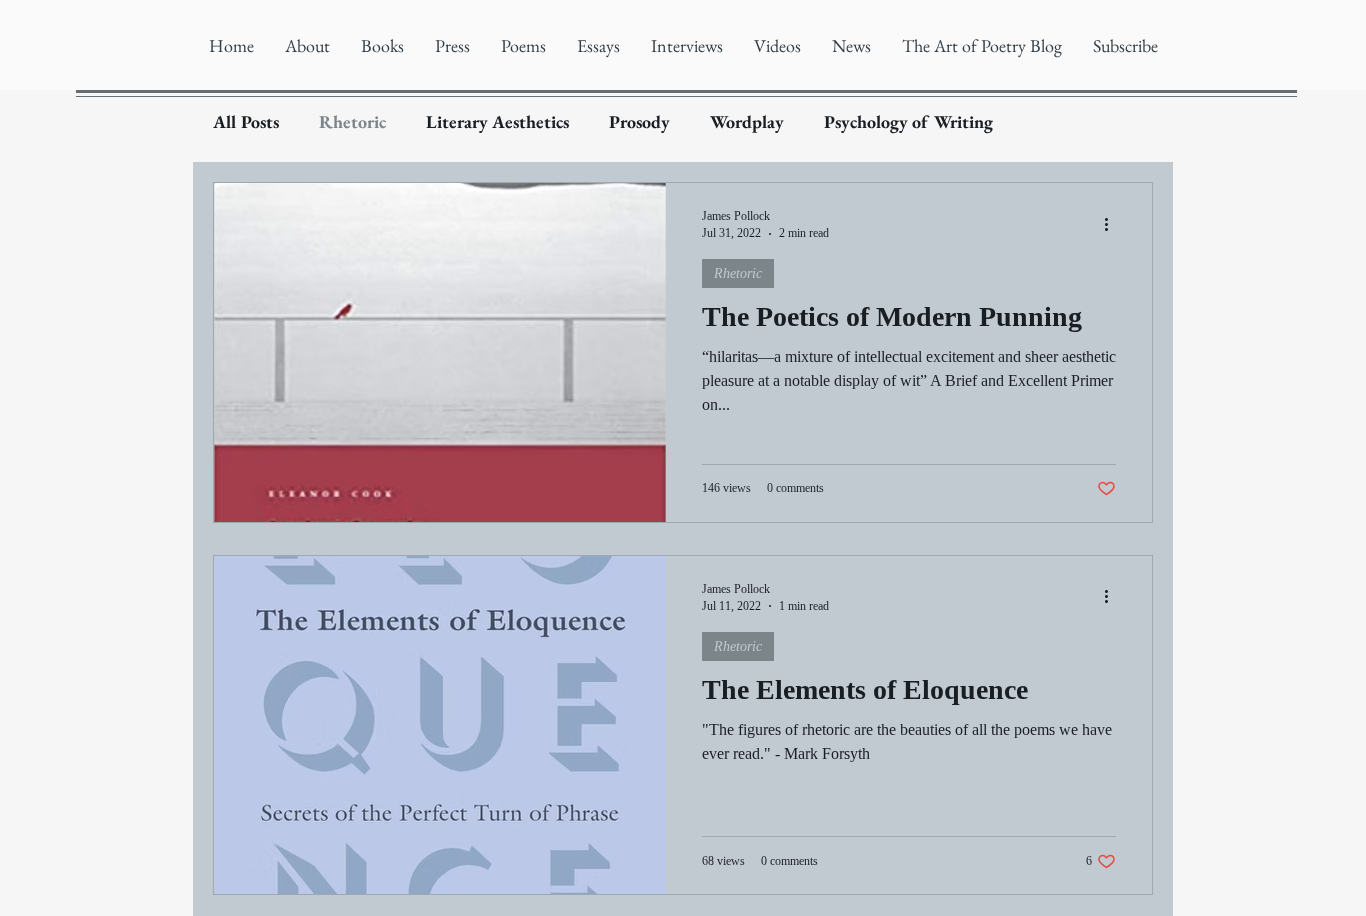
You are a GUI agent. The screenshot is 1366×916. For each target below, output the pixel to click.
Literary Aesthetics (497, 122)
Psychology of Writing (908, 122)
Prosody (639, 122)
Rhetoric (352, 122)
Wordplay (747, 122)
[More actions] (1113, 224)
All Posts (246, 122)
